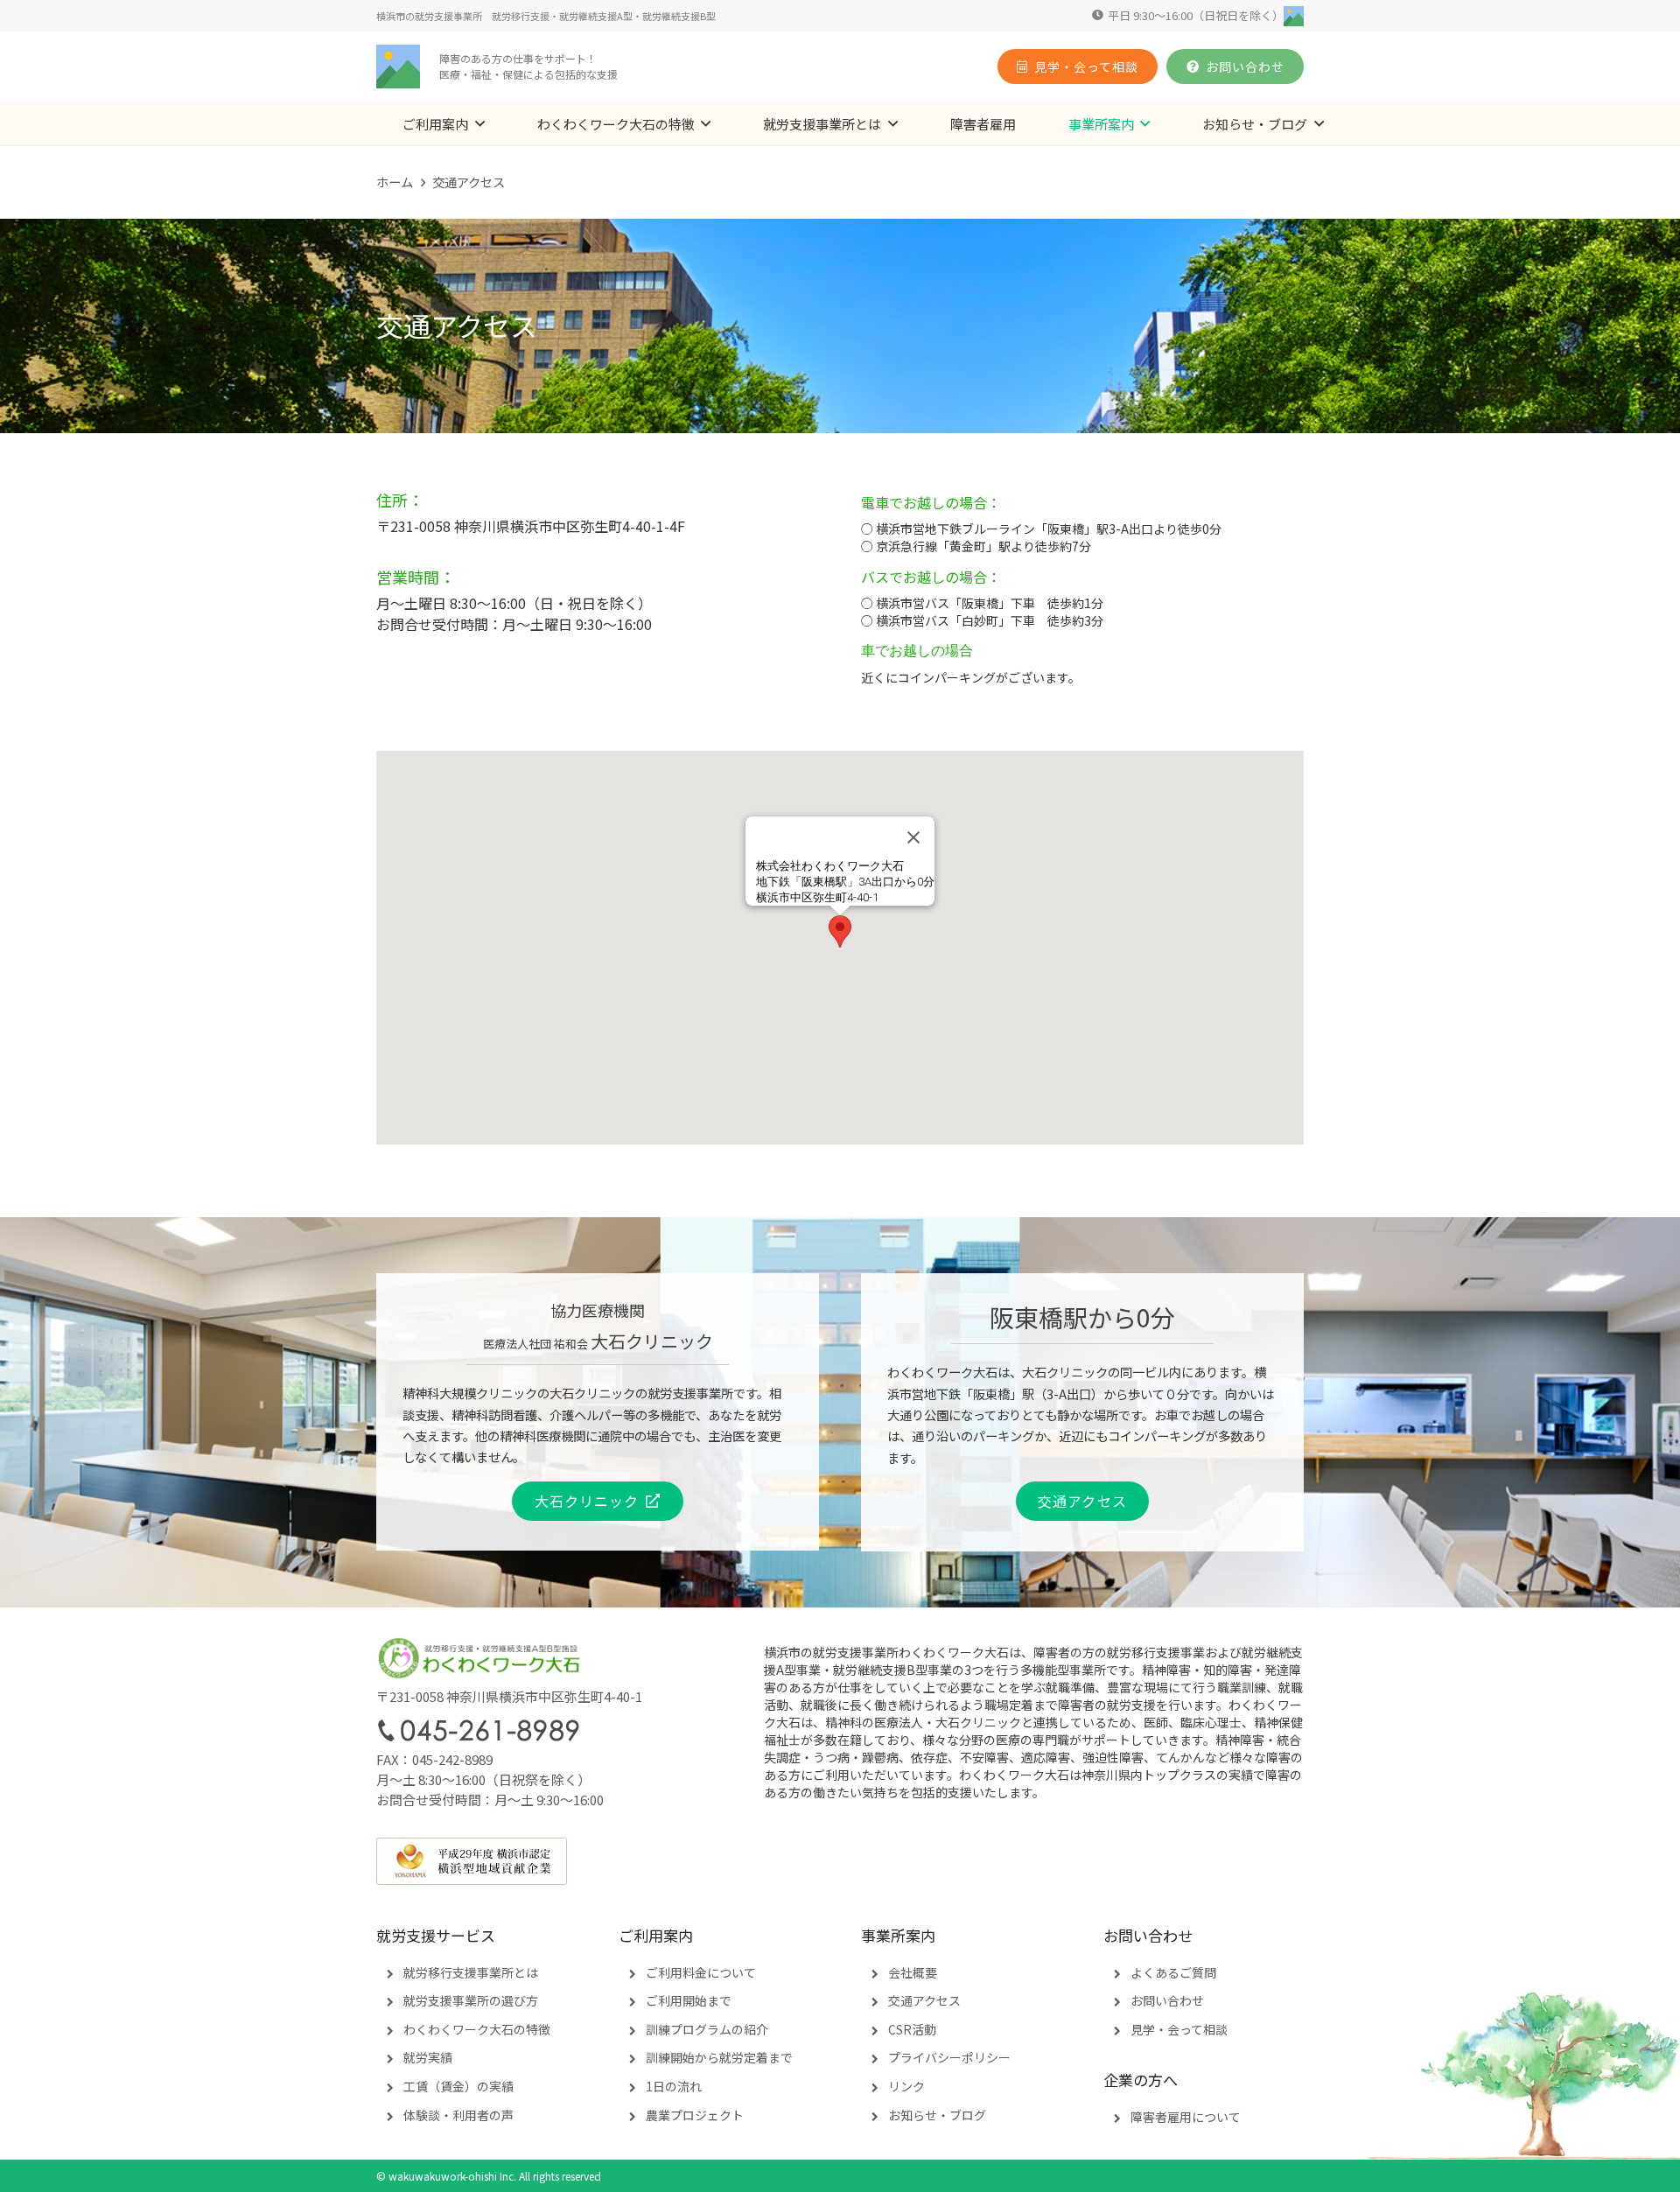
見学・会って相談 (1179, 2029)
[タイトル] (398, 67)
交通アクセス (924, 2000)
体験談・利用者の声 (458, 2115)
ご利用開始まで (689, 2000)
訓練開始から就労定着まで (719, 2057)
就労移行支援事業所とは (471, 1972)
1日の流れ (674, 2086)
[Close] (913, 837)
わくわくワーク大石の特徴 (477, 2029)
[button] (480, 123)
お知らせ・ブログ (937, 2115)
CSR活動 (912, 2029)
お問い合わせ (1167, 2000)
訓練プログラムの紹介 (707, 2029)
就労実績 (428, 2057)
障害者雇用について (1186, 2117)
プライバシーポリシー (949, 2057)
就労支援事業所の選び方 (471, 2000)
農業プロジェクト (695, 2115)
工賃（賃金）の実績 (458, 2086)
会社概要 (913, 1972)
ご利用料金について (701, 1972)
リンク (906, 2086)
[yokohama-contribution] (840, 1861)
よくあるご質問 (1173, 1972)
